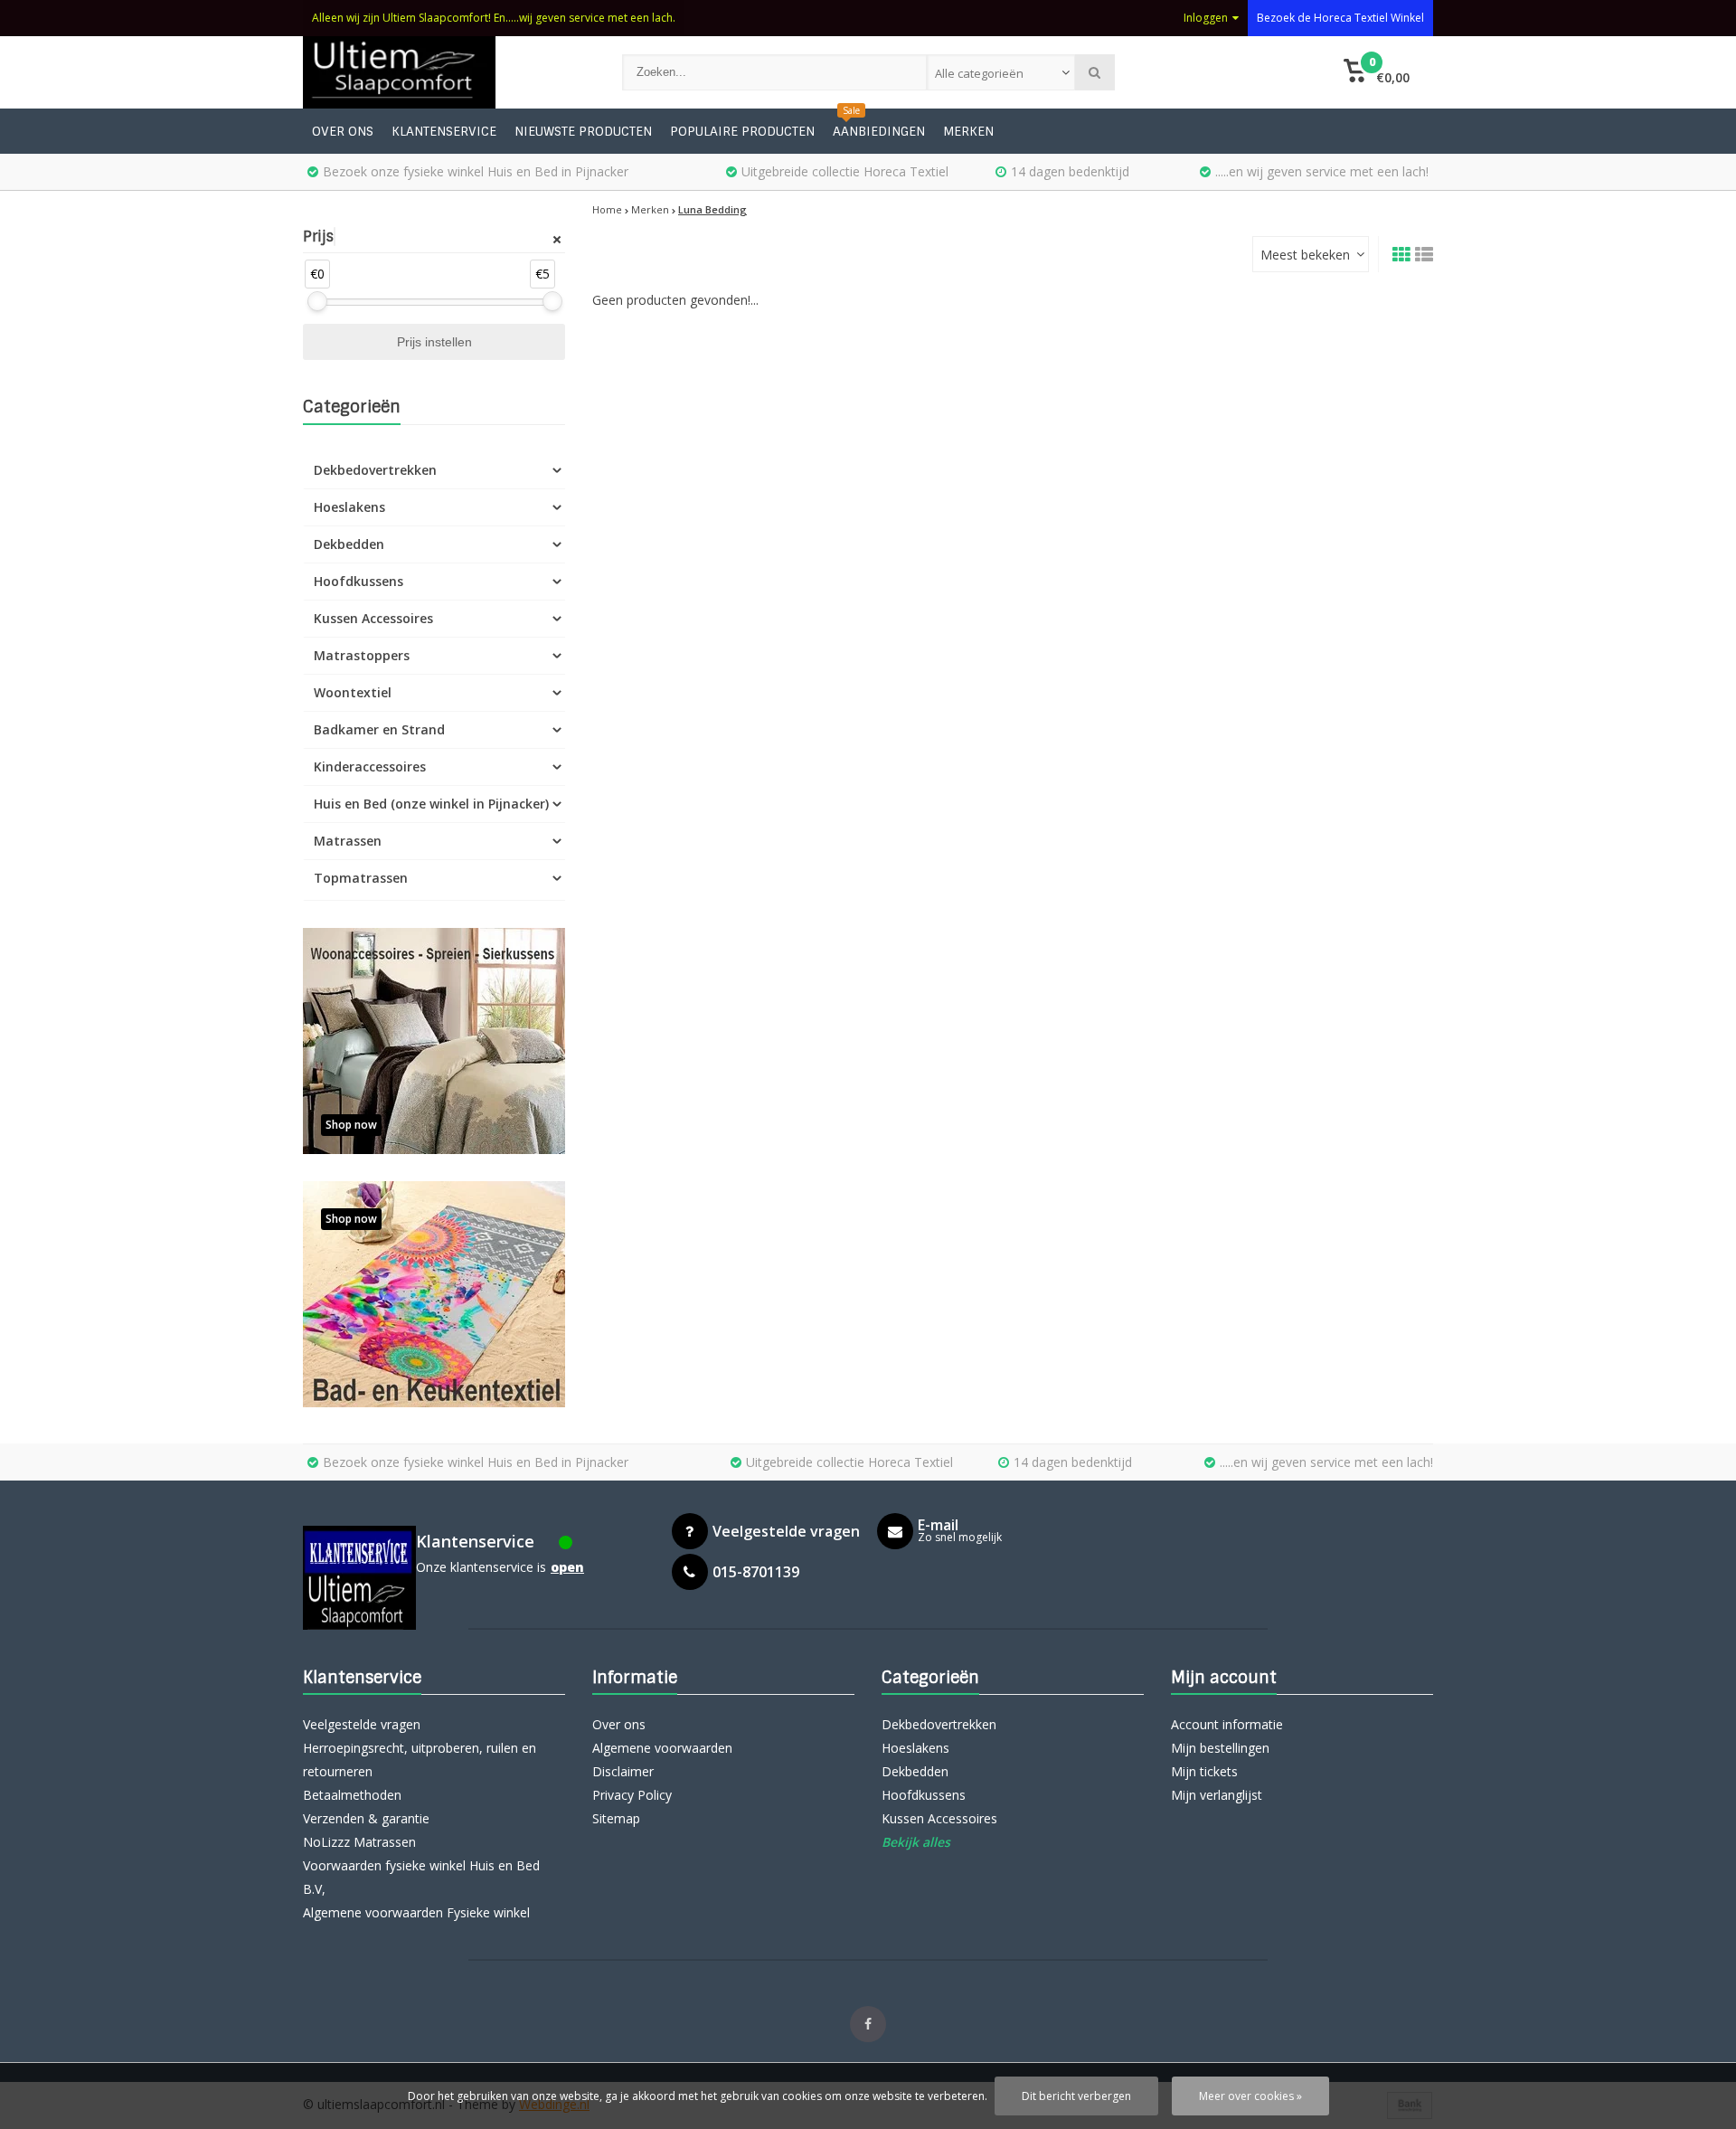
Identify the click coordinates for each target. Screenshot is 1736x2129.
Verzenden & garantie (366, 1818)
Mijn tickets (1204, 1771)
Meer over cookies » (1250, 2096)
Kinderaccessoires (370, 766)
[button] (1377, 72)
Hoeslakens (349, 507)
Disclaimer (623, 1771)
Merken (968, 131)
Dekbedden (349, 544)
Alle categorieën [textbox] (979, 73)
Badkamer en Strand (379, 729)
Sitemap (616, 1818)
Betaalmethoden (352, 1795)
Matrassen (348, 841)
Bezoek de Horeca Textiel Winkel (1340, 18)
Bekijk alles (916, 1842)
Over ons (343, 131)
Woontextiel (353, 692)
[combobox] (1001, 72)
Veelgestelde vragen (362, 1724)
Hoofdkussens (359, 581)
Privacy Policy (632, 1795)
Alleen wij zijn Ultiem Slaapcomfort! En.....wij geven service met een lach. (494, 18)
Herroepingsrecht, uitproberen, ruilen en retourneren (420, 1760)
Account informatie (1227, 1724)
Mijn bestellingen (1220, 1748)
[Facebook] (868, 2024)
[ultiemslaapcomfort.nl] (444, 72)
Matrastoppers (362, 655)
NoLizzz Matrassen (359, 1842)
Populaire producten (742, 131)
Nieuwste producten (583, 131)
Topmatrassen (361, 878)
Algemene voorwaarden (662, 1748)
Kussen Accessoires (373, 618)
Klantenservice (444, 131)
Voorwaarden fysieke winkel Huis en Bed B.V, (421, 1877)
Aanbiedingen (879, 131)
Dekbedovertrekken (375, 470)
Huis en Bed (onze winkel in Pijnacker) (431, 804)
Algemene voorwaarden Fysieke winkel (416, 1912)
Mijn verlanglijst (1217, 1795)
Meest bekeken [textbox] (1305, 255)
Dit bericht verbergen (1076, 2096)
